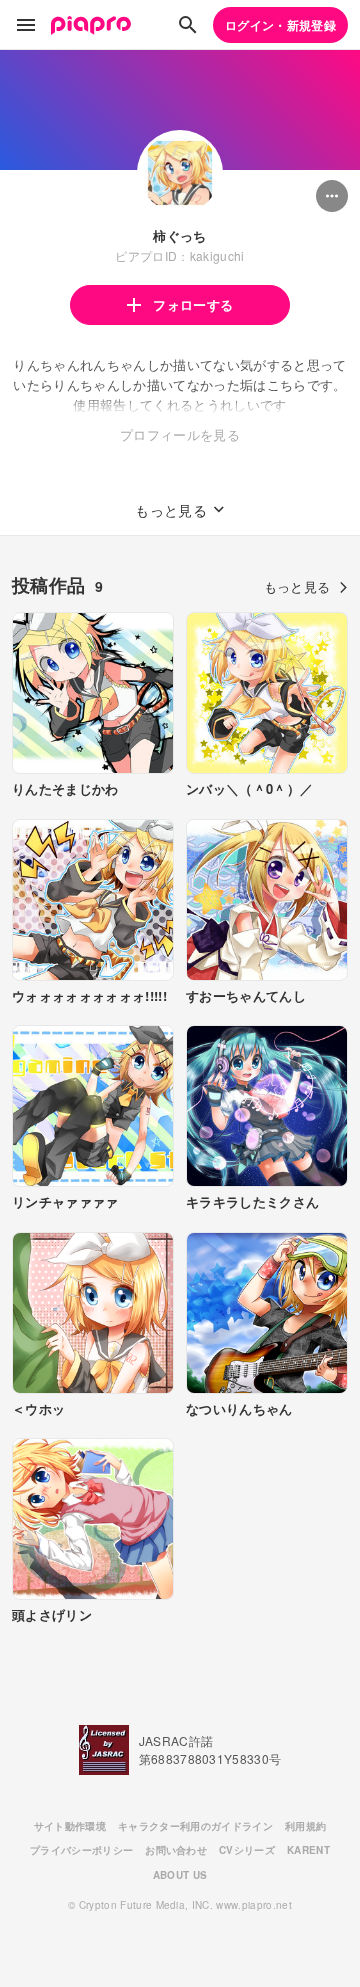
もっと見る (297, 586)
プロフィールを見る (180, 434)
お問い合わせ (176, 1850)
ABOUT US (180, 1875)
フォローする (193, 304)
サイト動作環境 (70, 1826)
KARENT (308, 1850)
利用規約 (305, 1826)
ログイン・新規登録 (280, 25)
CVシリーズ (247, 1850)
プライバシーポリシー (81, 1850)
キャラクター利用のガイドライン (195, 1826)
